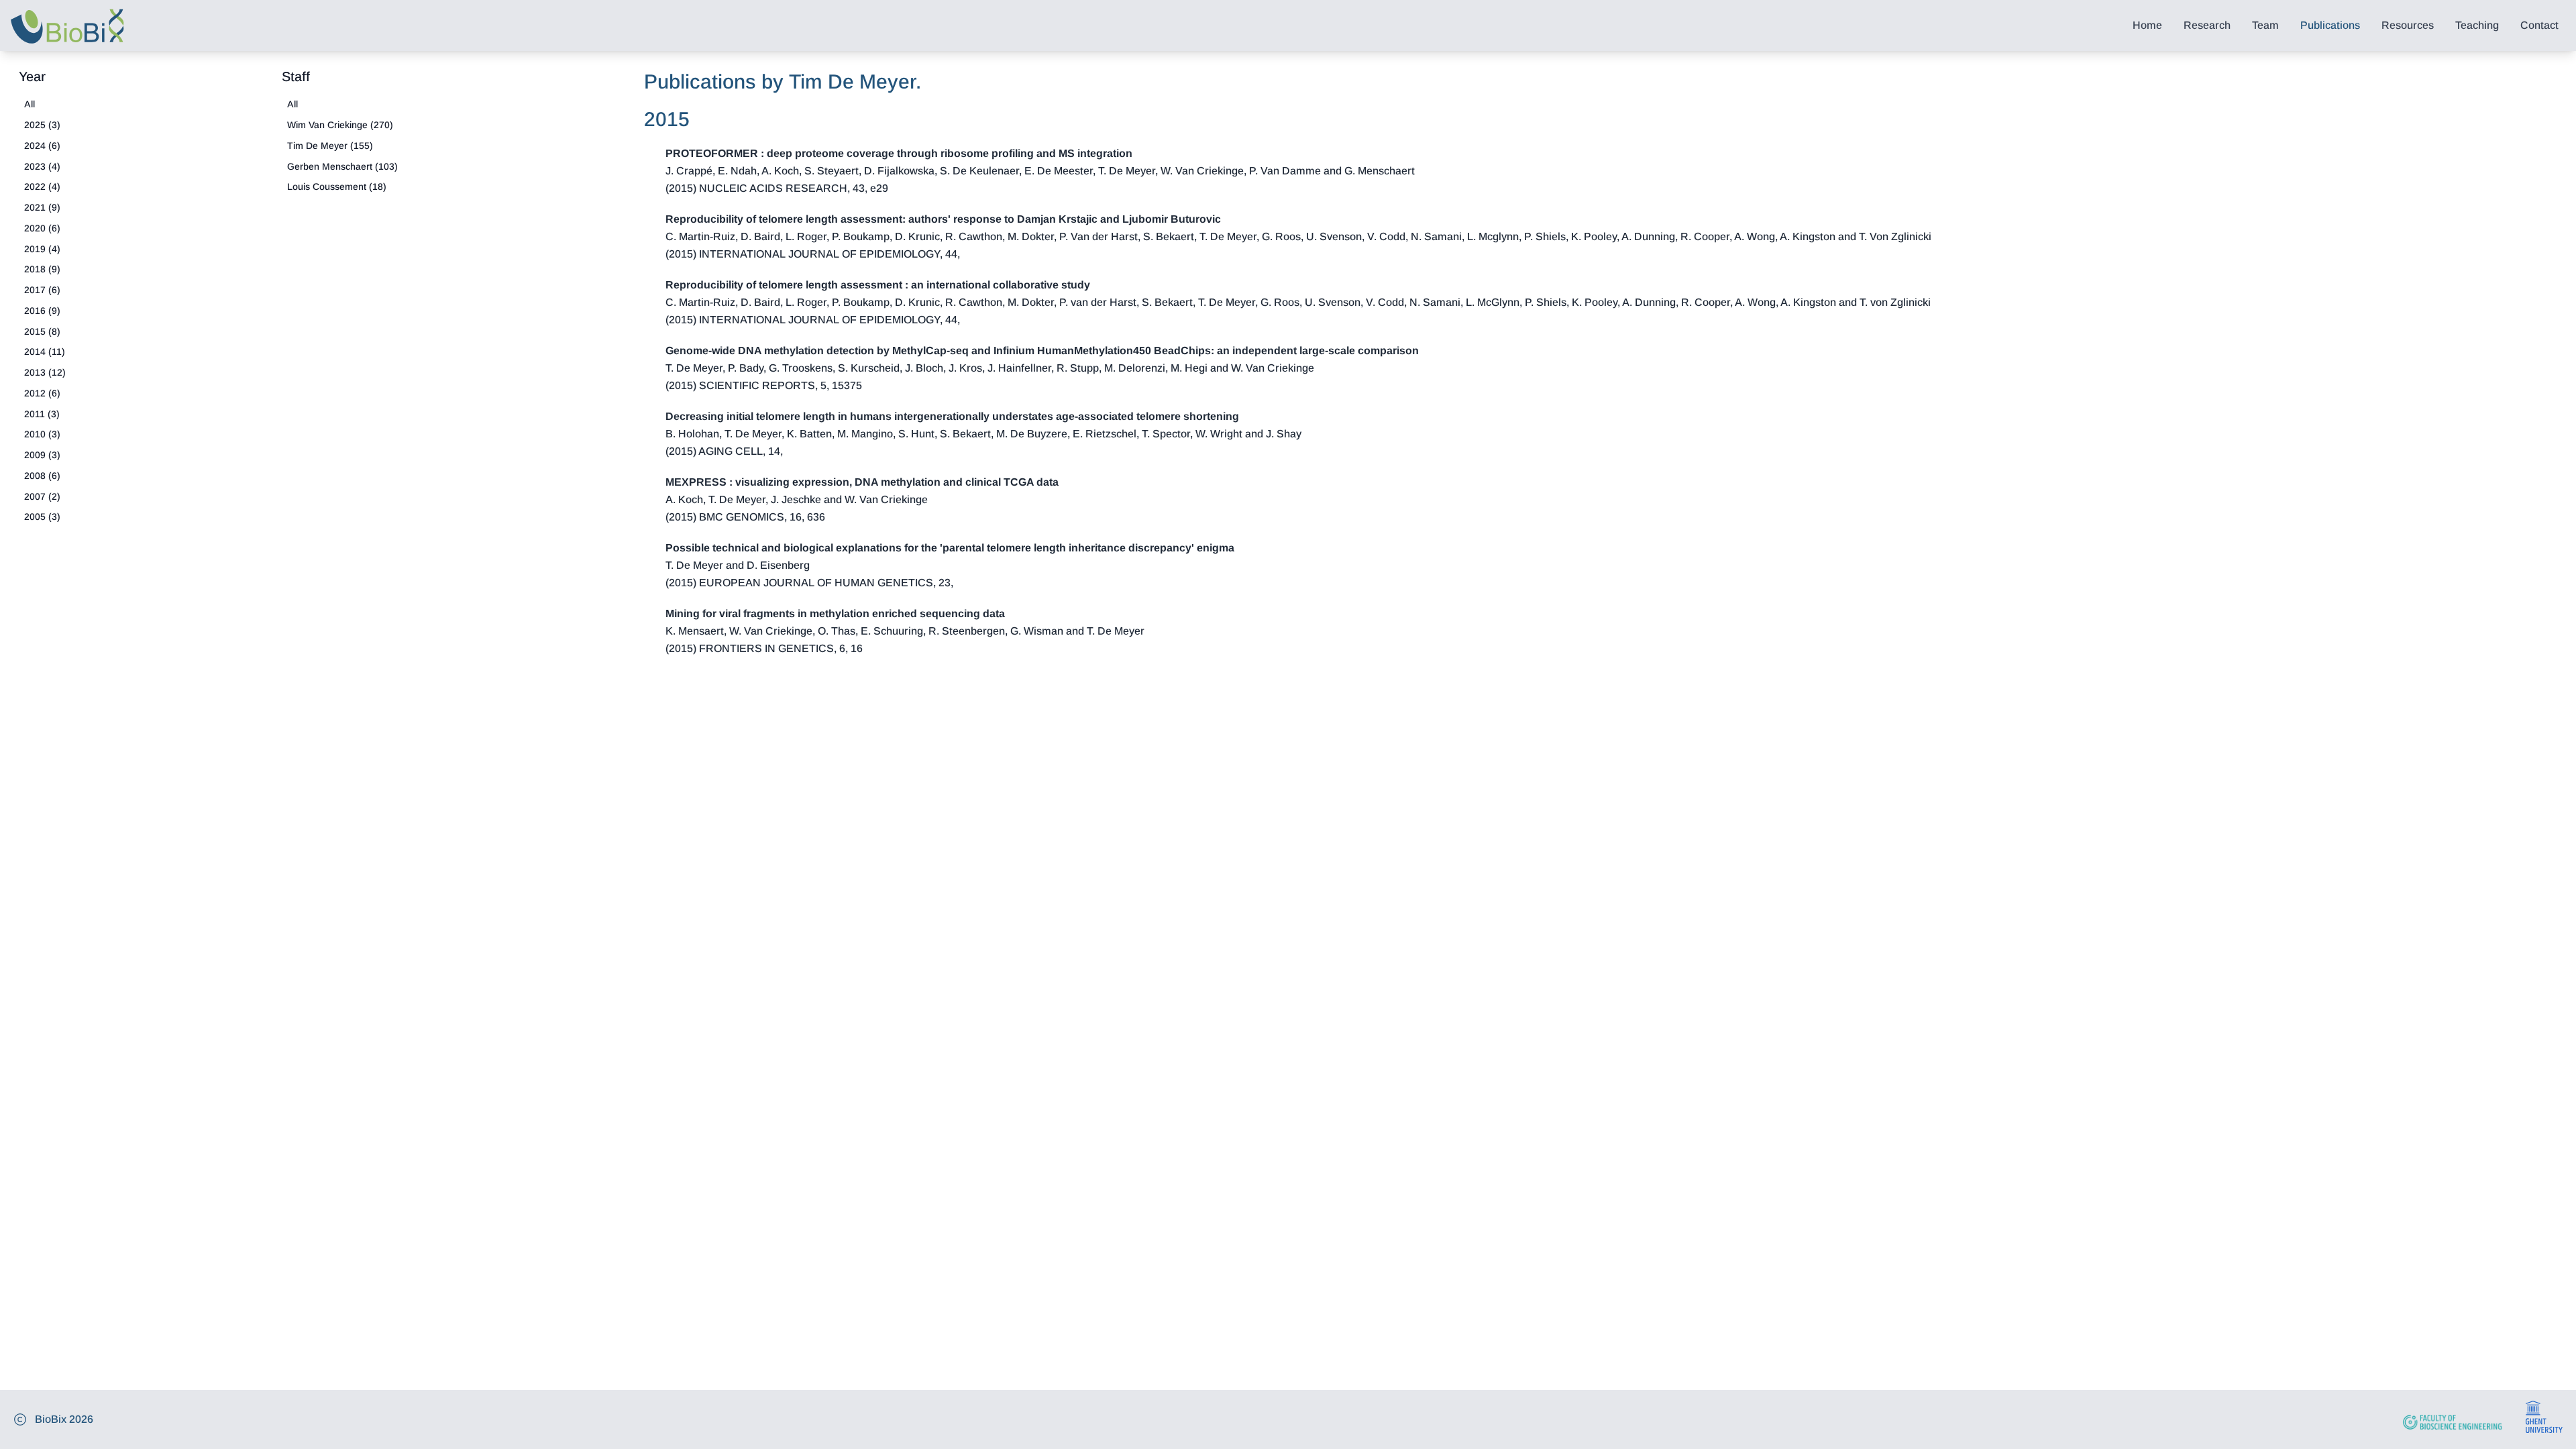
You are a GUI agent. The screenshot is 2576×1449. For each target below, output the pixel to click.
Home (2147, 25)
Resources (2408, 25)
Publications (2330, 25)
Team (2265, 25)
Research (2207, 25)
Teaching (2477, 25)
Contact (2539, 25)
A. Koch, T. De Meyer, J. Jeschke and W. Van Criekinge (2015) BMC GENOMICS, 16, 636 (862, 499)
